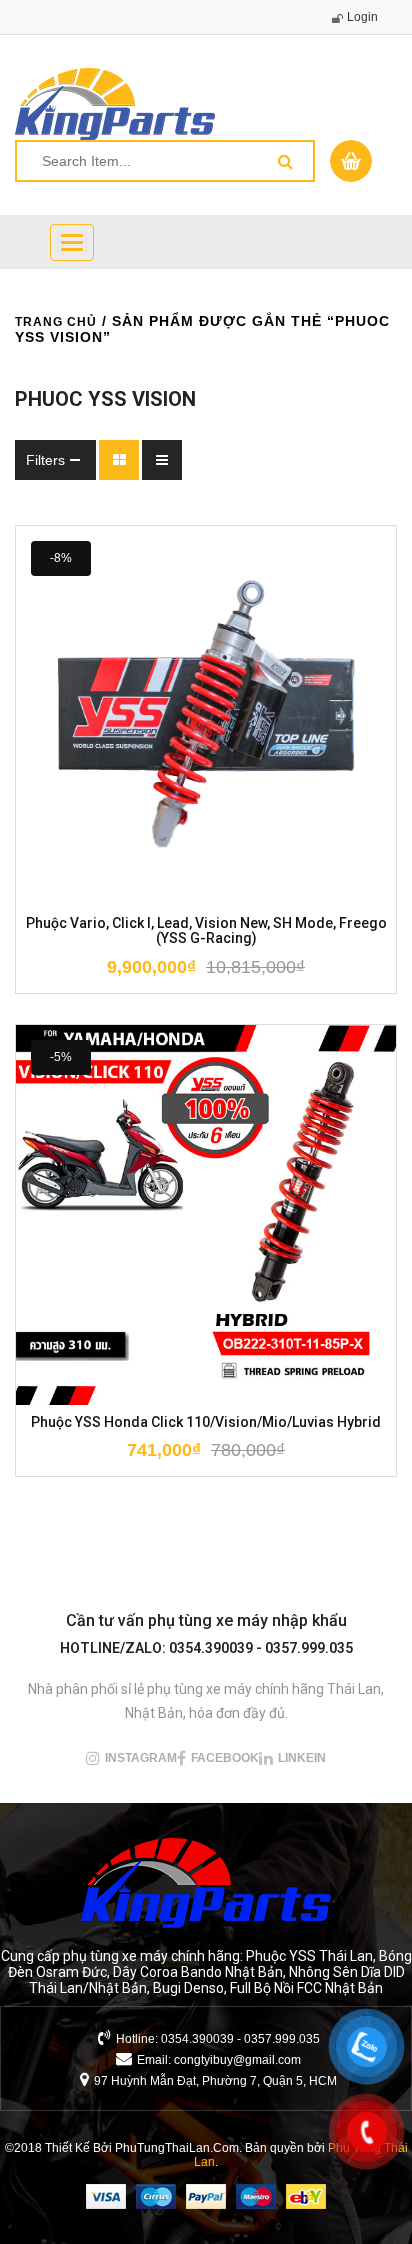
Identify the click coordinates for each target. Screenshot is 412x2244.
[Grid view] (119, 460)
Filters (45, 460)
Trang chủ (56, 322)
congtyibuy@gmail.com (237, 2060)
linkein (302, 1758)
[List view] (162, 460)
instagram (141, 1758)
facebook (225, 1758)
